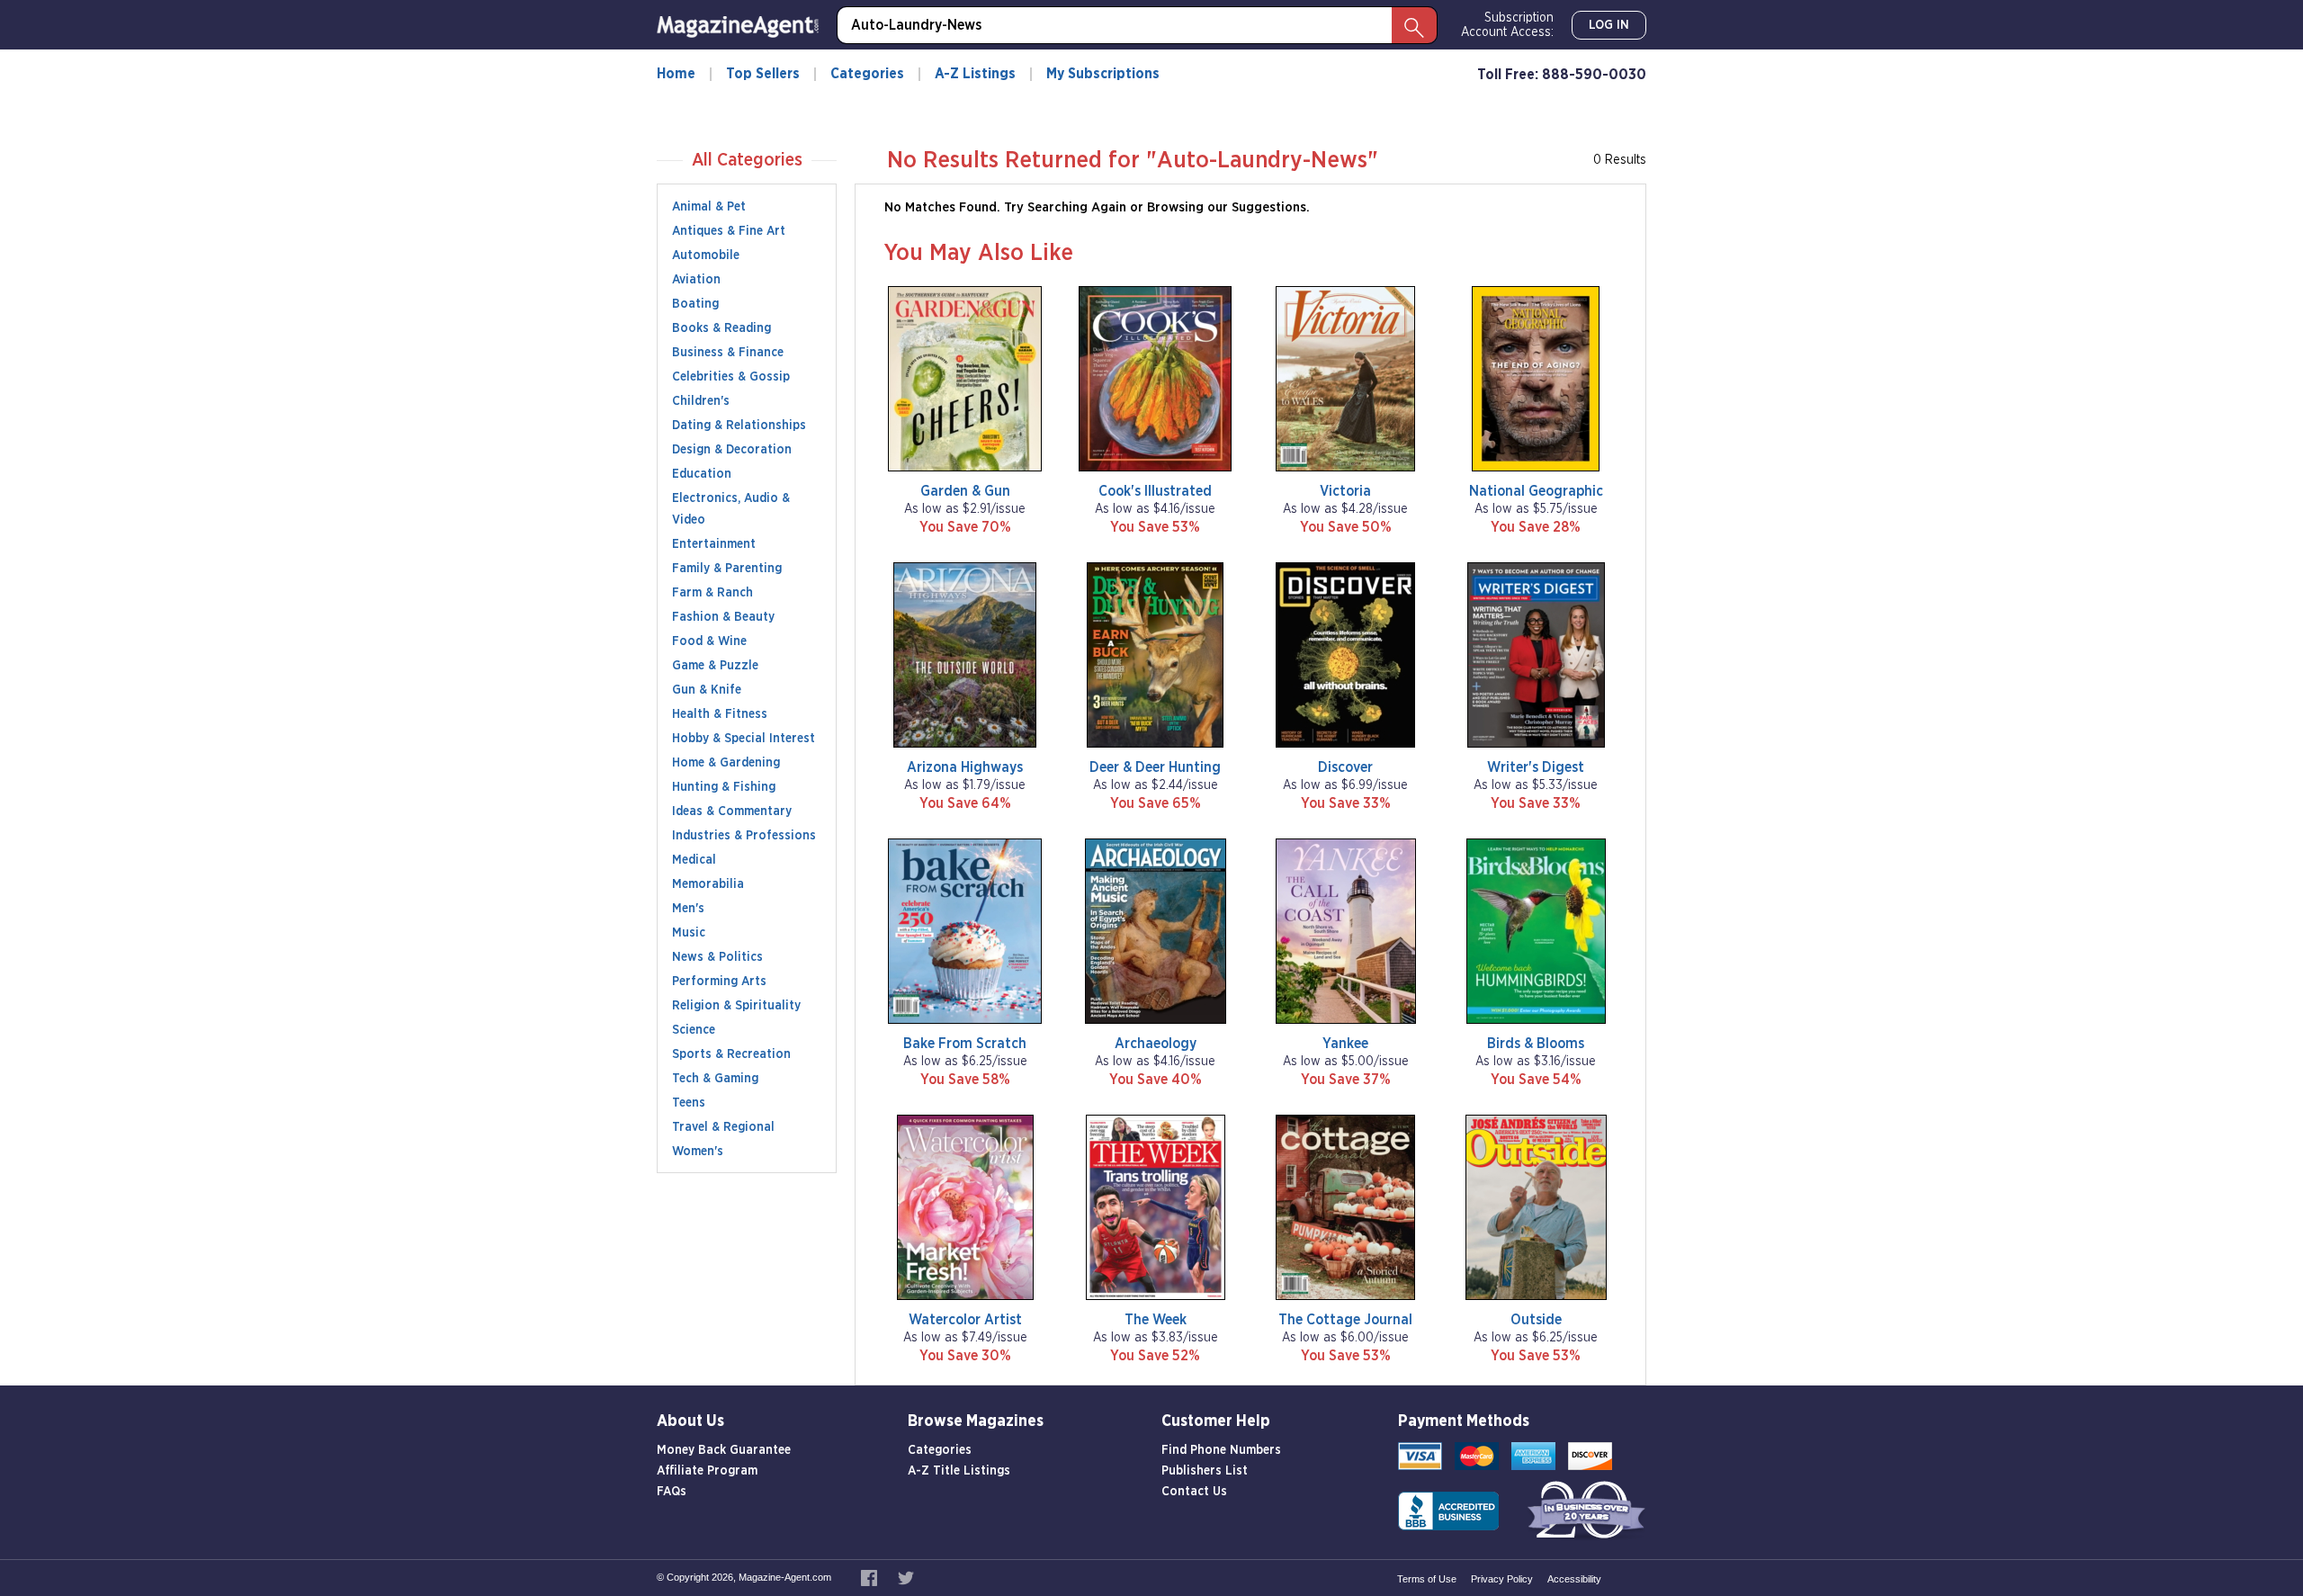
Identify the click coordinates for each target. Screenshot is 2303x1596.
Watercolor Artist (965, 1320)
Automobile (706, 256)
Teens (689, 1103)
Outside (1536, 1320)
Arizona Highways (965, 767)
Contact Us (1194, 1492)
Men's (688, 909)
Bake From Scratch (965, 1044)
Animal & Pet (709, 207)
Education (702, 474)
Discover (1345, 767)
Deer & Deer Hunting (1155, 767)
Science (694, 1030)
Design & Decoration (732, 450)
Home (676, 74)
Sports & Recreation (731, 1054)
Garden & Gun (965, 491)
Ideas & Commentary (732, 811)
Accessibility (1574, 1579)
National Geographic (1536, 491)
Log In (1609, 25)
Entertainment (714, 544)
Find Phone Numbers (1221, 1450)
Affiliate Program (707, 1471)
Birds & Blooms (1536, 1044)
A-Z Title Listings (959, 1471)
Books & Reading (721, 328)
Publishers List (1205, 1471)
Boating (695, 304)
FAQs (672, 1492)
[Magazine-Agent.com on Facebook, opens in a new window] (870, 1577)
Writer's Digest (1536, 767)
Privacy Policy (1502, 1579)
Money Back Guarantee (724, 1450)
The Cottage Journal (1345, 1320)
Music (689, 933)
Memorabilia (708, 884)
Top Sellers (763, 74)
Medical (694, 860)
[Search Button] (1414, 25)
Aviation (696, 280)
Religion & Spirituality (736, 1006)
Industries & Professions (744, 836)
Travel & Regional (723, 1127)
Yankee (1345, 1044)
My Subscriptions (1103, 74)
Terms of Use (1427, 1579)
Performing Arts (719, 982)
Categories (867, 74)
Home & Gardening (726, 763)
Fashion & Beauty (723, 617)
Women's (698, 1152)
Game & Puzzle (715, 666)
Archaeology (1156, 1044)
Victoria (1345, 491)
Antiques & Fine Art (729, 231)
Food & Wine (709, 641)
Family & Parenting (727, 569)
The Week (1156, 1320)
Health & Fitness (720, 714)
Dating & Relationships (739, 426)
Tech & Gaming (715, 1079)
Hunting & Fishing (724, 787)
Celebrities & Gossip (731, 377)
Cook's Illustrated (1155, 491)
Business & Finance (728, 353)
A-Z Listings (975, 74)
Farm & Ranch (712, 593)
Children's (701, 401)
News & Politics (717, 957)
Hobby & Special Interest (744, 739)
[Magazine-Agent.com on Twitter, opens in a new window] (906, 1577)
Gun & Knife (707, 690)
